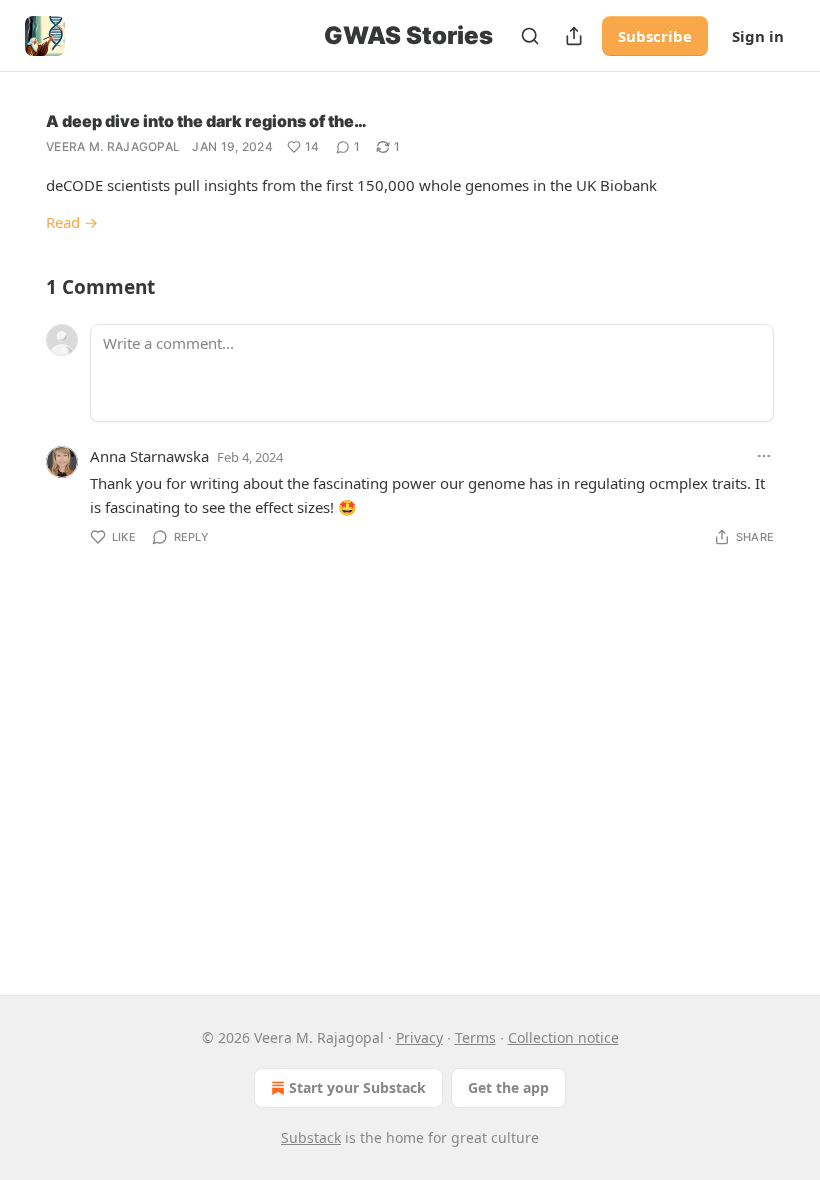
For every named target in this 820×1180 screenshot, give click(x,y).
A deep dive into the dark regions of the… (206, 121)
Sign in (758, 36)
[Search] (530, 36)
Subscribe (655, 36)
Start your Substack (357, 1087)
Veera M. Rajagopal (113, 146)
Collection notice (563, 1037)
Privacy (419, 1037)
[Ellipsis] (764, 456)
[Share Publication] (574, 36)
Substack (311, 1137)
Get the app (508, 1087)
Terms (475, 1037)
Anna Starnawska (149, 456)
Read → (72, 222)
